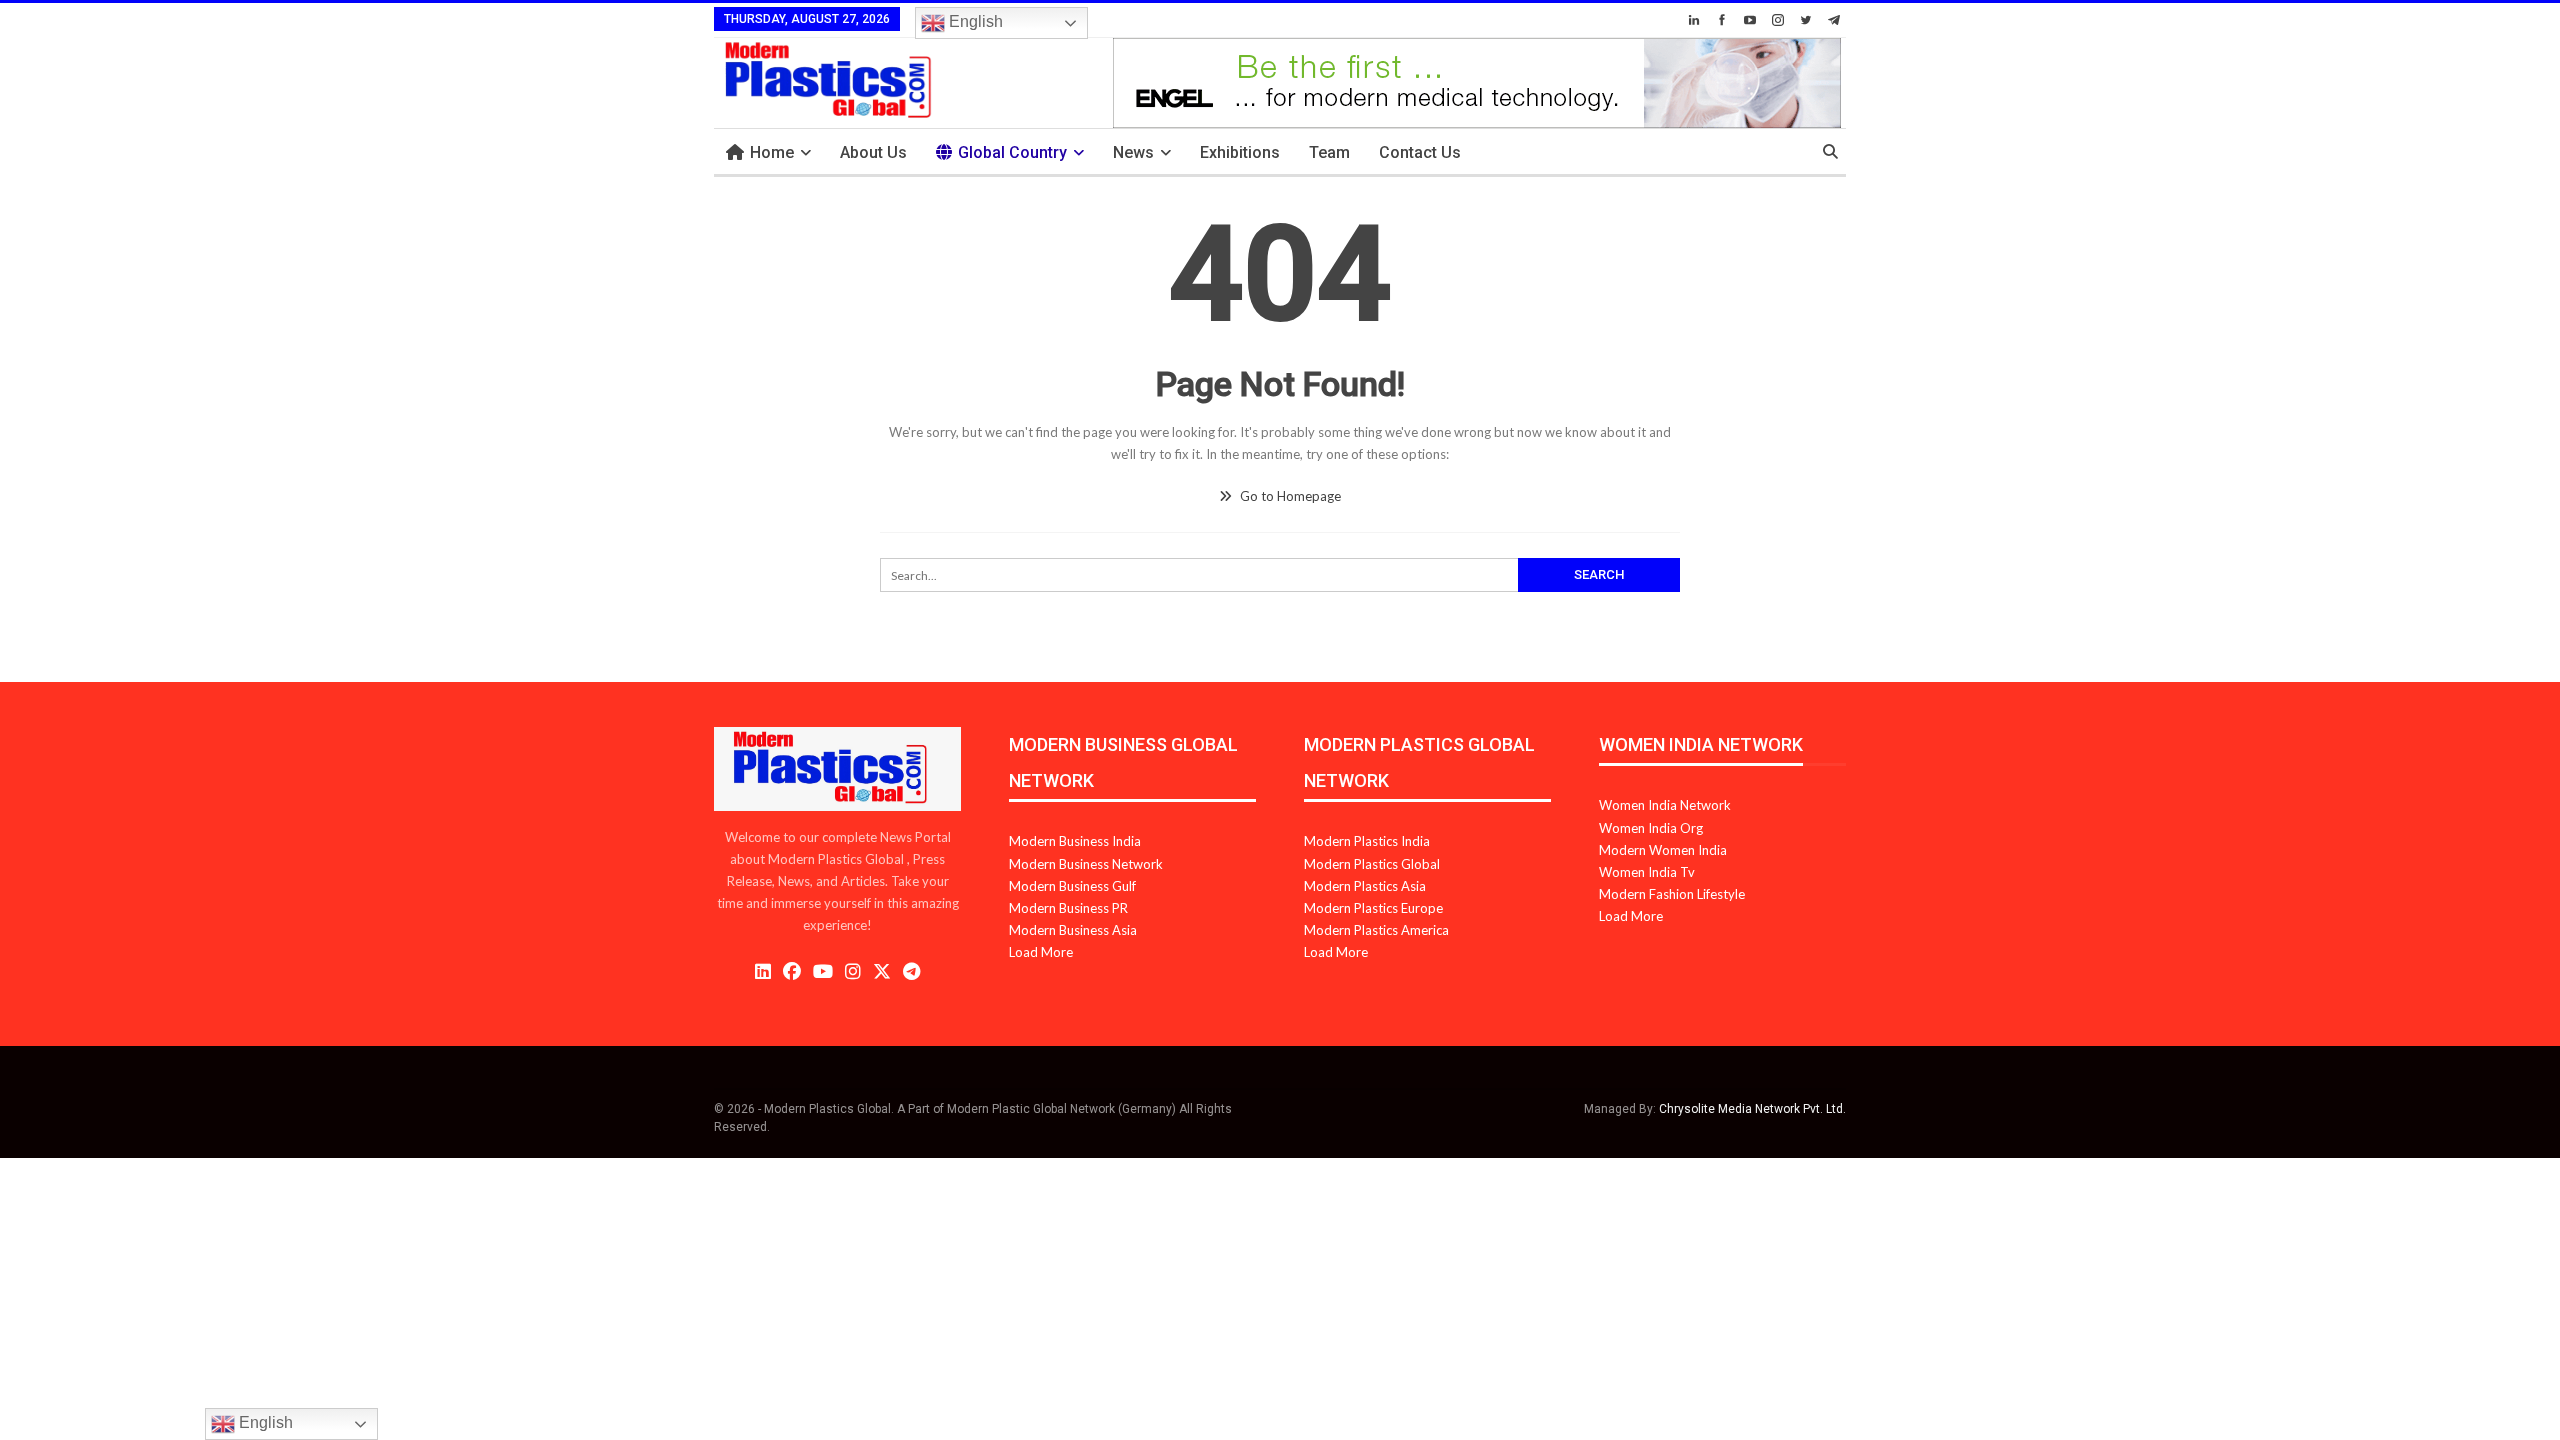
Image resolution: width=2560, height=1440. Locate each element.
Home (772, 152)
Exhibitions (1240, 152)
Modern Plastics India (1367, 841)
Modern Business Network (1086, 864)
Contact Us (1420, 152)
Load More (1041, 952)
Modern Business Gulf (1072, 886)
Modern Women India (1663, 850)
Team (1329, 152)
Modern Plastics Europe (1373, 908)
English (974, 21)
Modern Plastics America (1376, 930)
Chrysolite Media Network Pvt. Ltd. (1752, 1109)
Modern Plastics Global (1372, 864)
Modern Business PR (1068, 908)
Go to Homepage (1289, 496)
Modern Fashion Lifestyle (1672, 894)
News (1133, 152)
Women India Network (1665, 805)
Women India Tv (1647, 872)
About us (873, 152)
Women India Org (1651, 828)
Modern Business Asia (1073, 930)
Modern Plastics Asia (1365, 886)
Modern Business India (1075, 841)
